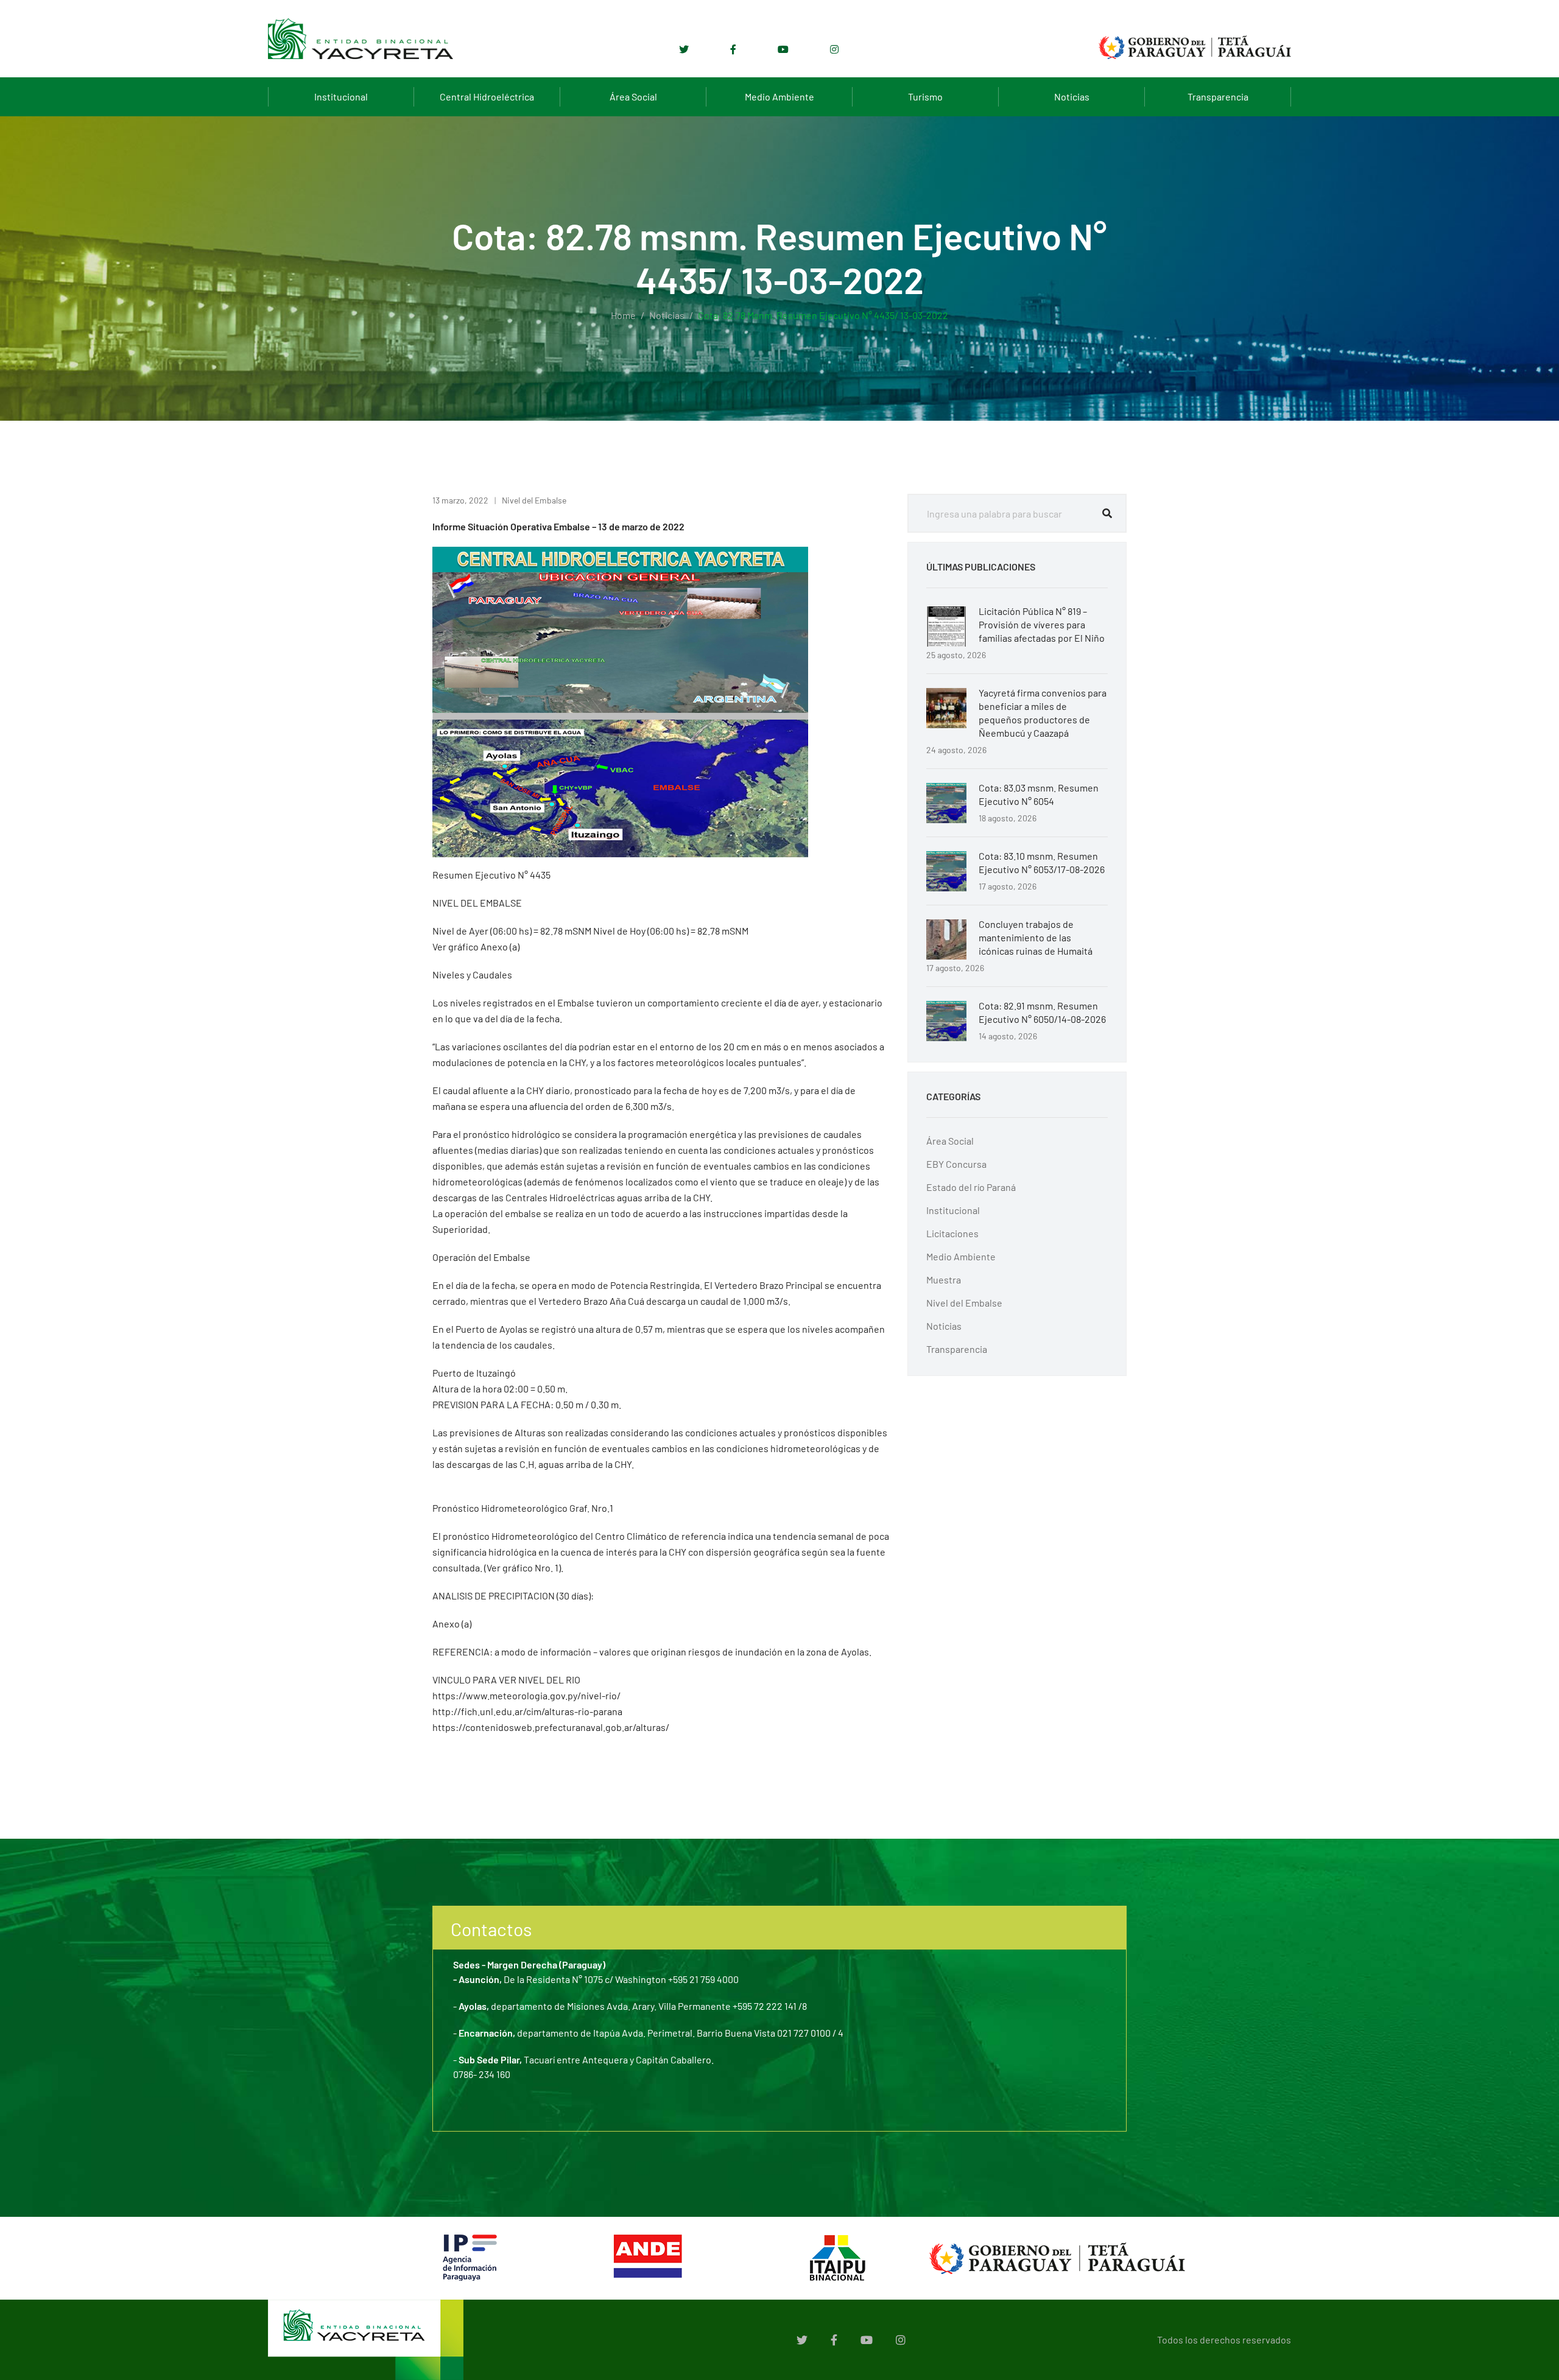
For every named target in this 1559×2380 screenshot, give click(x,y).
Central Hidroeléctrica (487, 97)
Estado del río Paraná (971, 1187)
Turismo (925, 97)
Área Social (633, 97)
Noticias (1072, 97)
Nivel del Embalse (534, 500)
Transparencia (1218, 97)
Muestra (944, 1280)
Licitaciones (952, 1233)
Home (623, 315)
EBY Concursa (956, 1164)
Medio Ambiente (779, 97)
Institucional (341, 97)
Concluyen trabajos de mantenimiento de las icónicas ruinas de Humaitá (1036, 937)
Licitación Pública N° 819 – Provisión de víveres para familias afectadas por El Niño (1042, 624)
